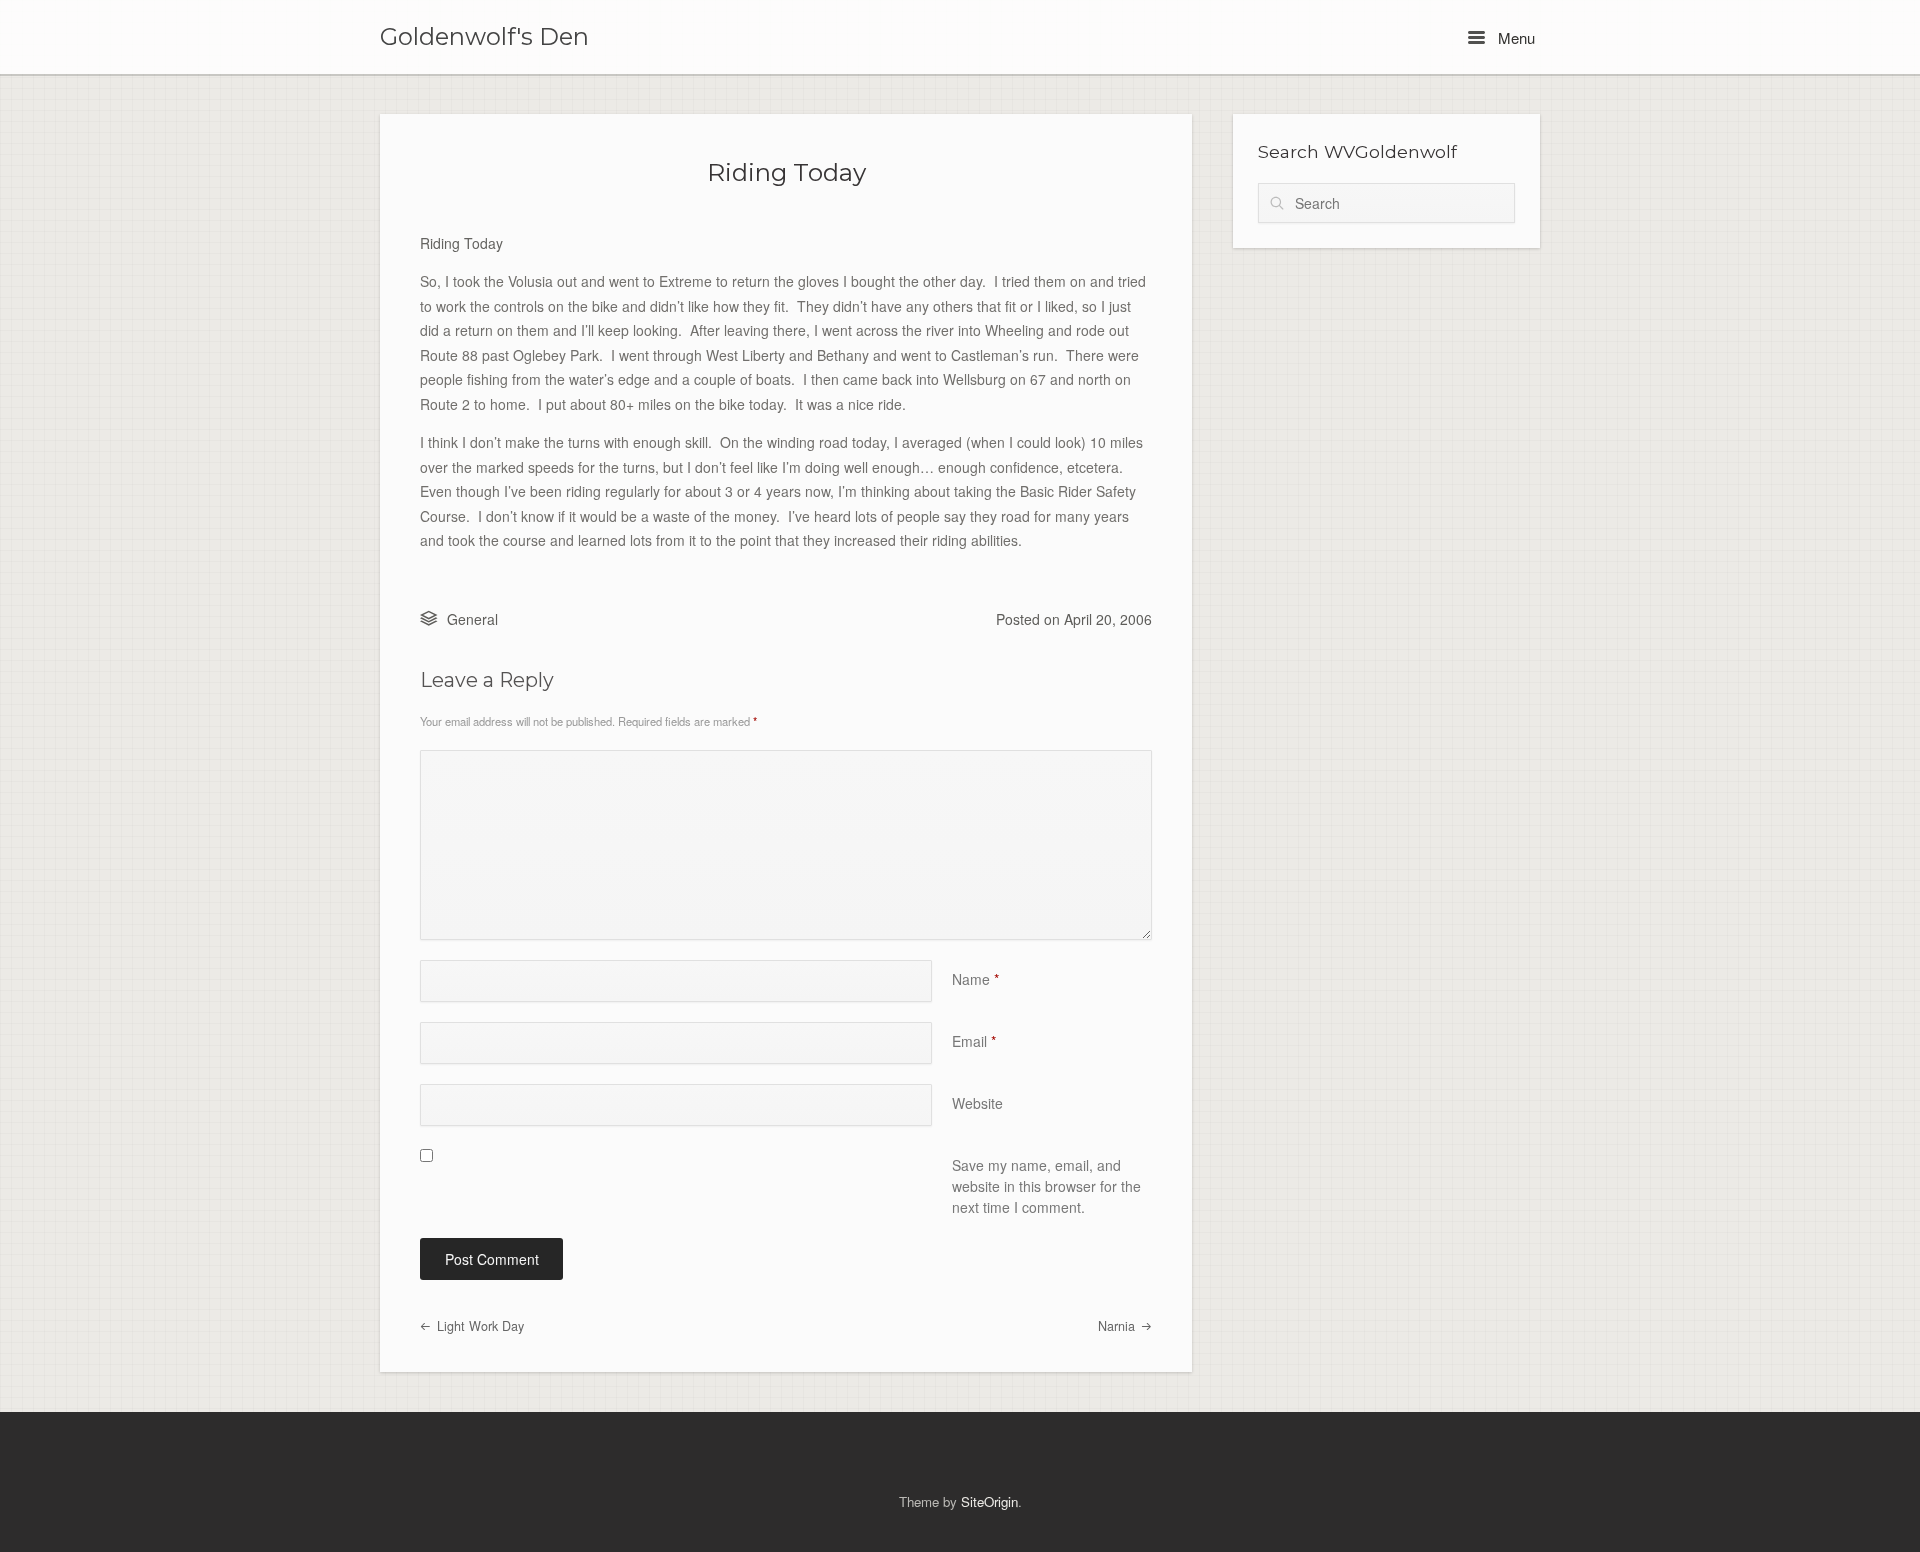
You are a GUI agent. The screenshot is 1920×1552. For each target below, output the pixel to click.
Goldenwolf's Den (484, 37)
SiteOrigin (989, 1501)
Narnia (1118, 1326)
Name (975, 979)
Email (974, 1041)
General (472, 619)
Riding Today (786, 172)
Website (977, 1103)
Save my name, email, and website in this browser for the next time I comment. (1046, 1186)
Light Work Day (478, 1326)
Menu (1514, 37)
